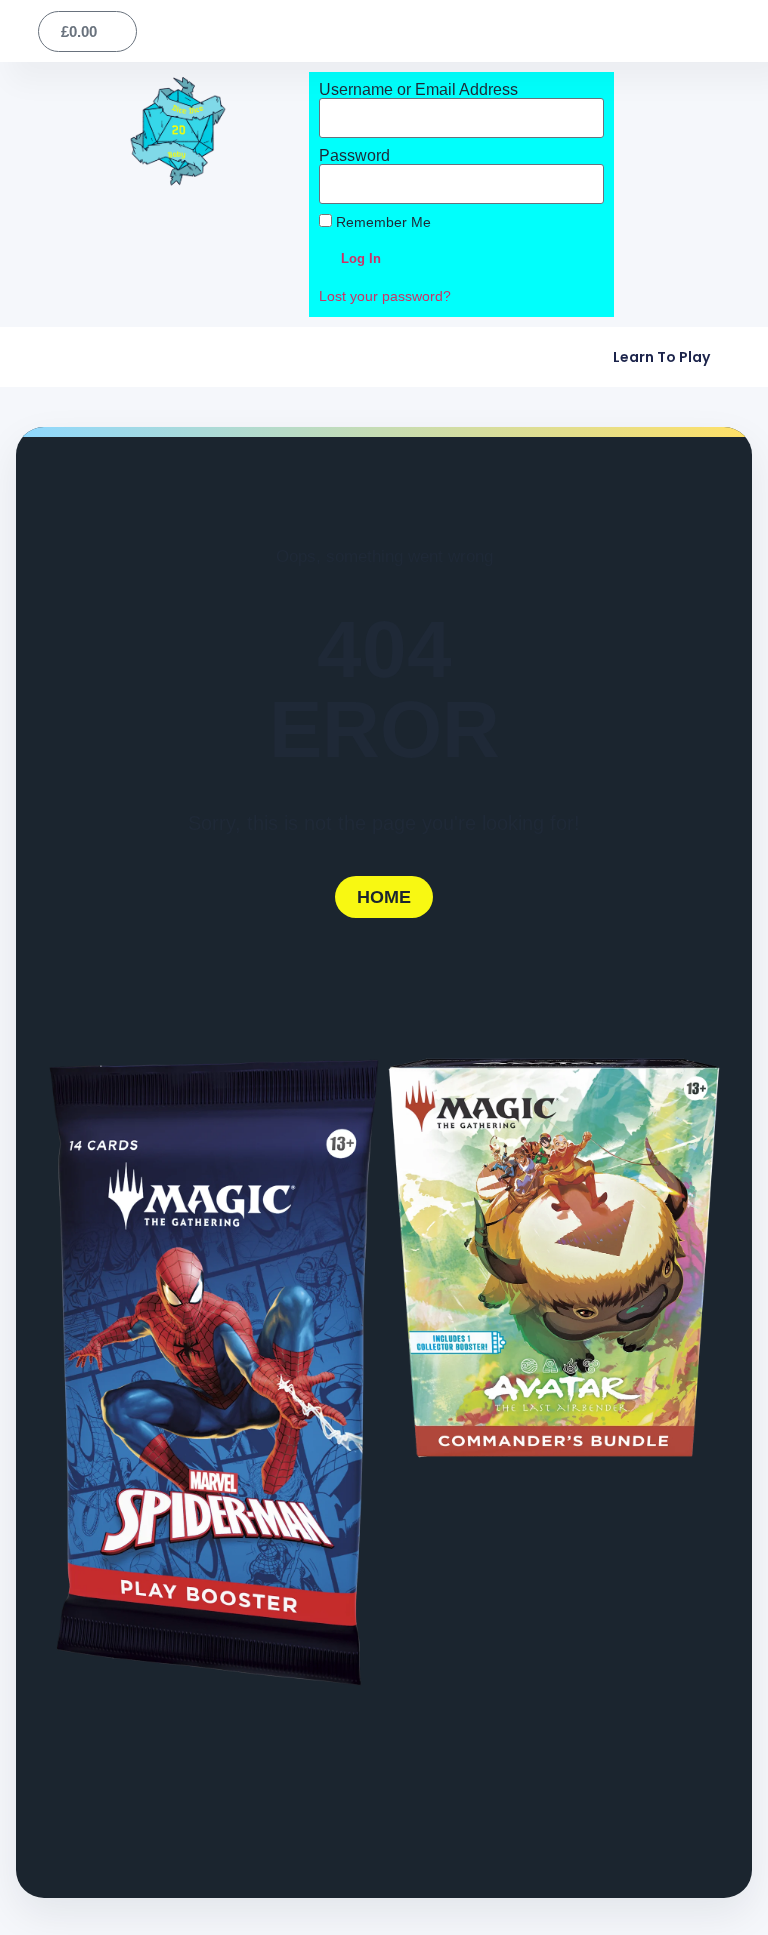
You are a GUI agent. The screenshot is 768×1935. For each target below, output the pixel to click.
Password (354, 156)
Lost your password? (385, 296)
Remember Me (381, 222)
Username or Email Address (418, 90)
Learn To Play (661, 357)
